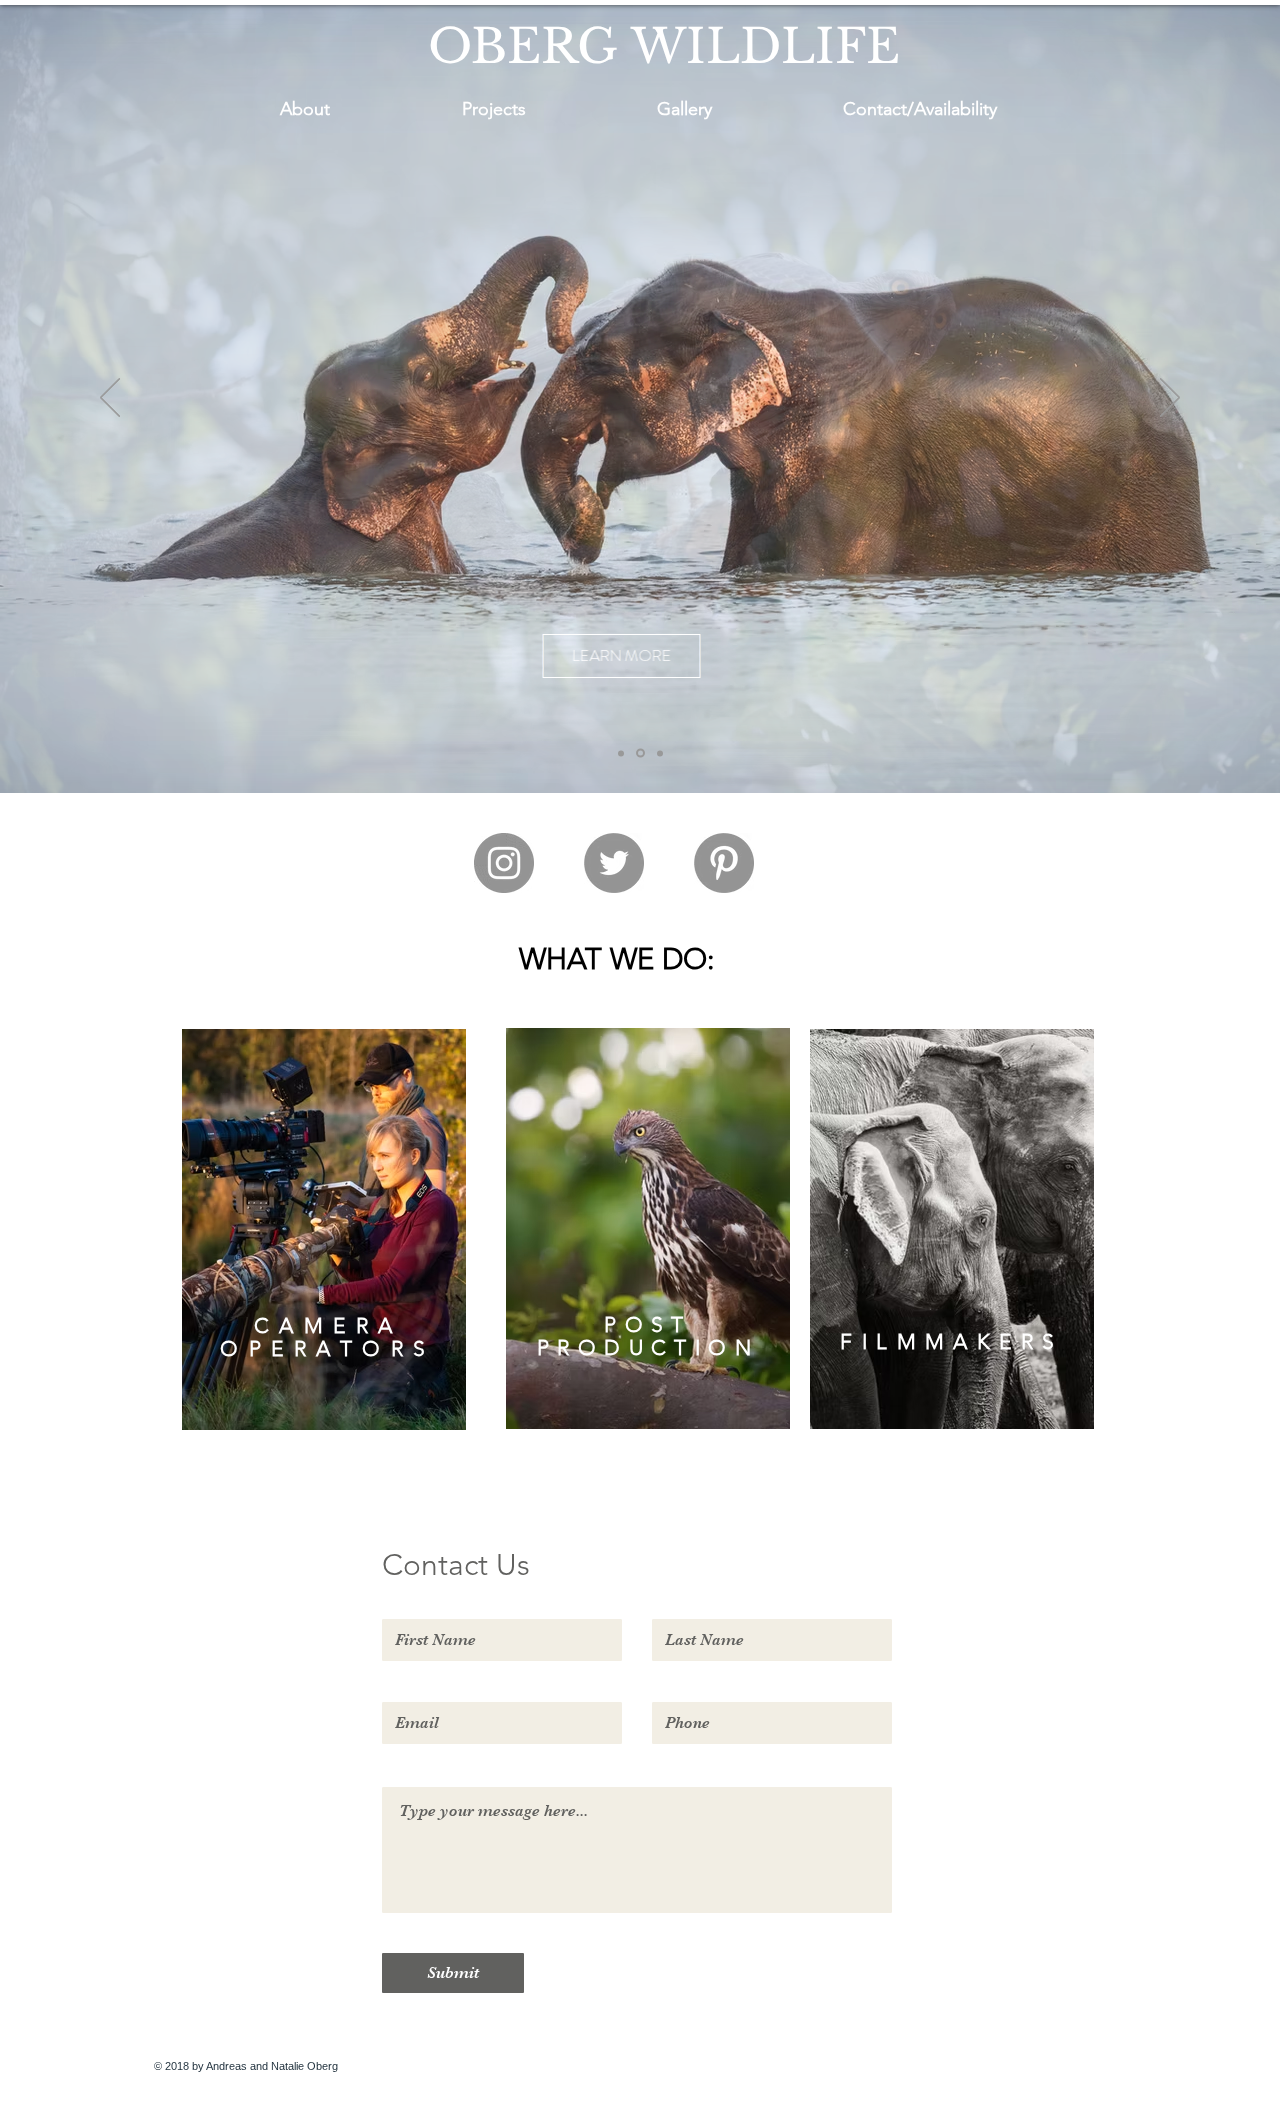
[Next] (1170, 399)
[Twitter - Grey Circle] (614, 863)
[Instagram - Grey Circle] (504, 863)
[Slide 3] (660, 753)
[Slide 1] (621, 753)
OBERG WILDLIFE (664, 46)
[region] (324, 1229)
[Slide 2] (640, 753)
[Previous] (110, 399)
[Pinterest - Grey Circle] (724, 863)
